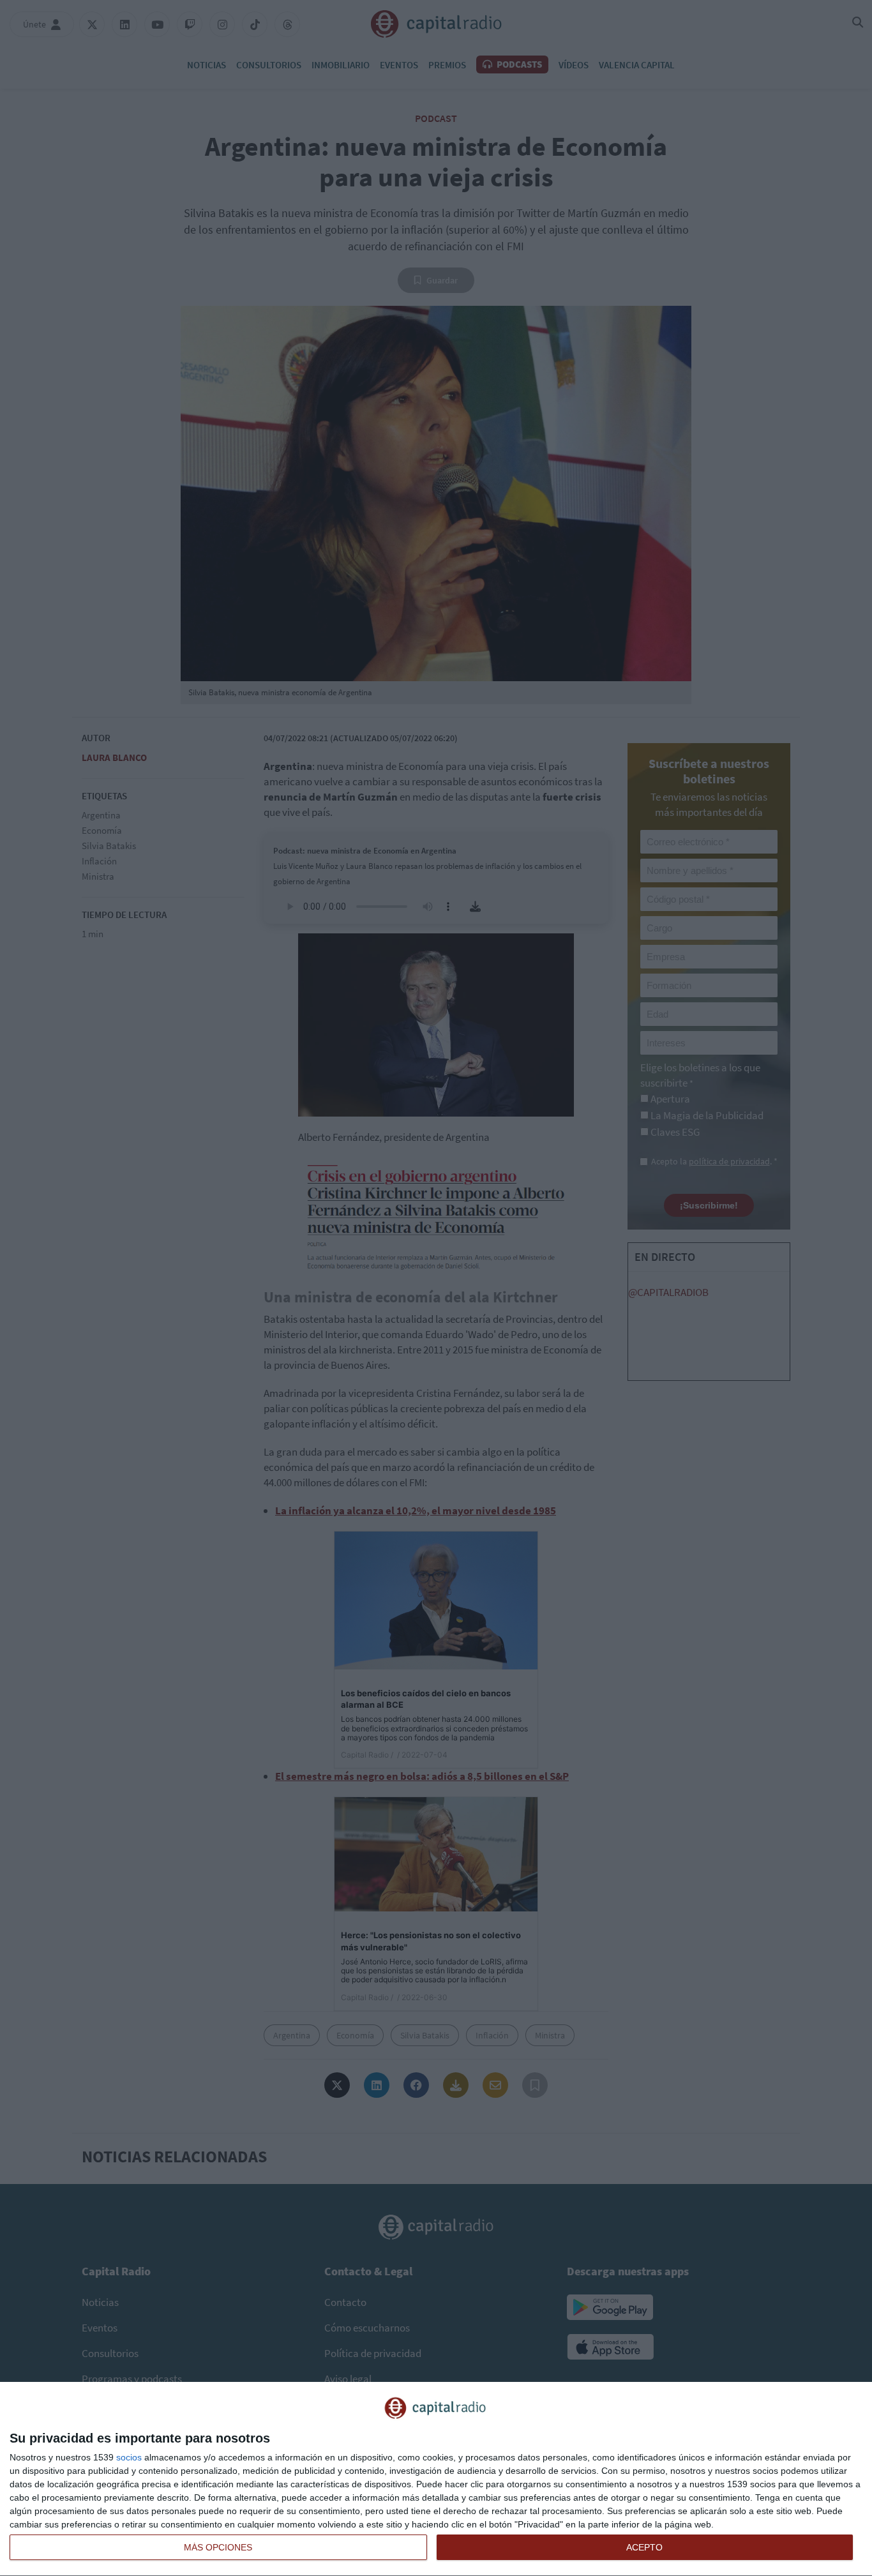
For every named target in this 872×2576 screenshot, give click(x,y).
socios (129, 2457)
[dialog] (436, 2479)
